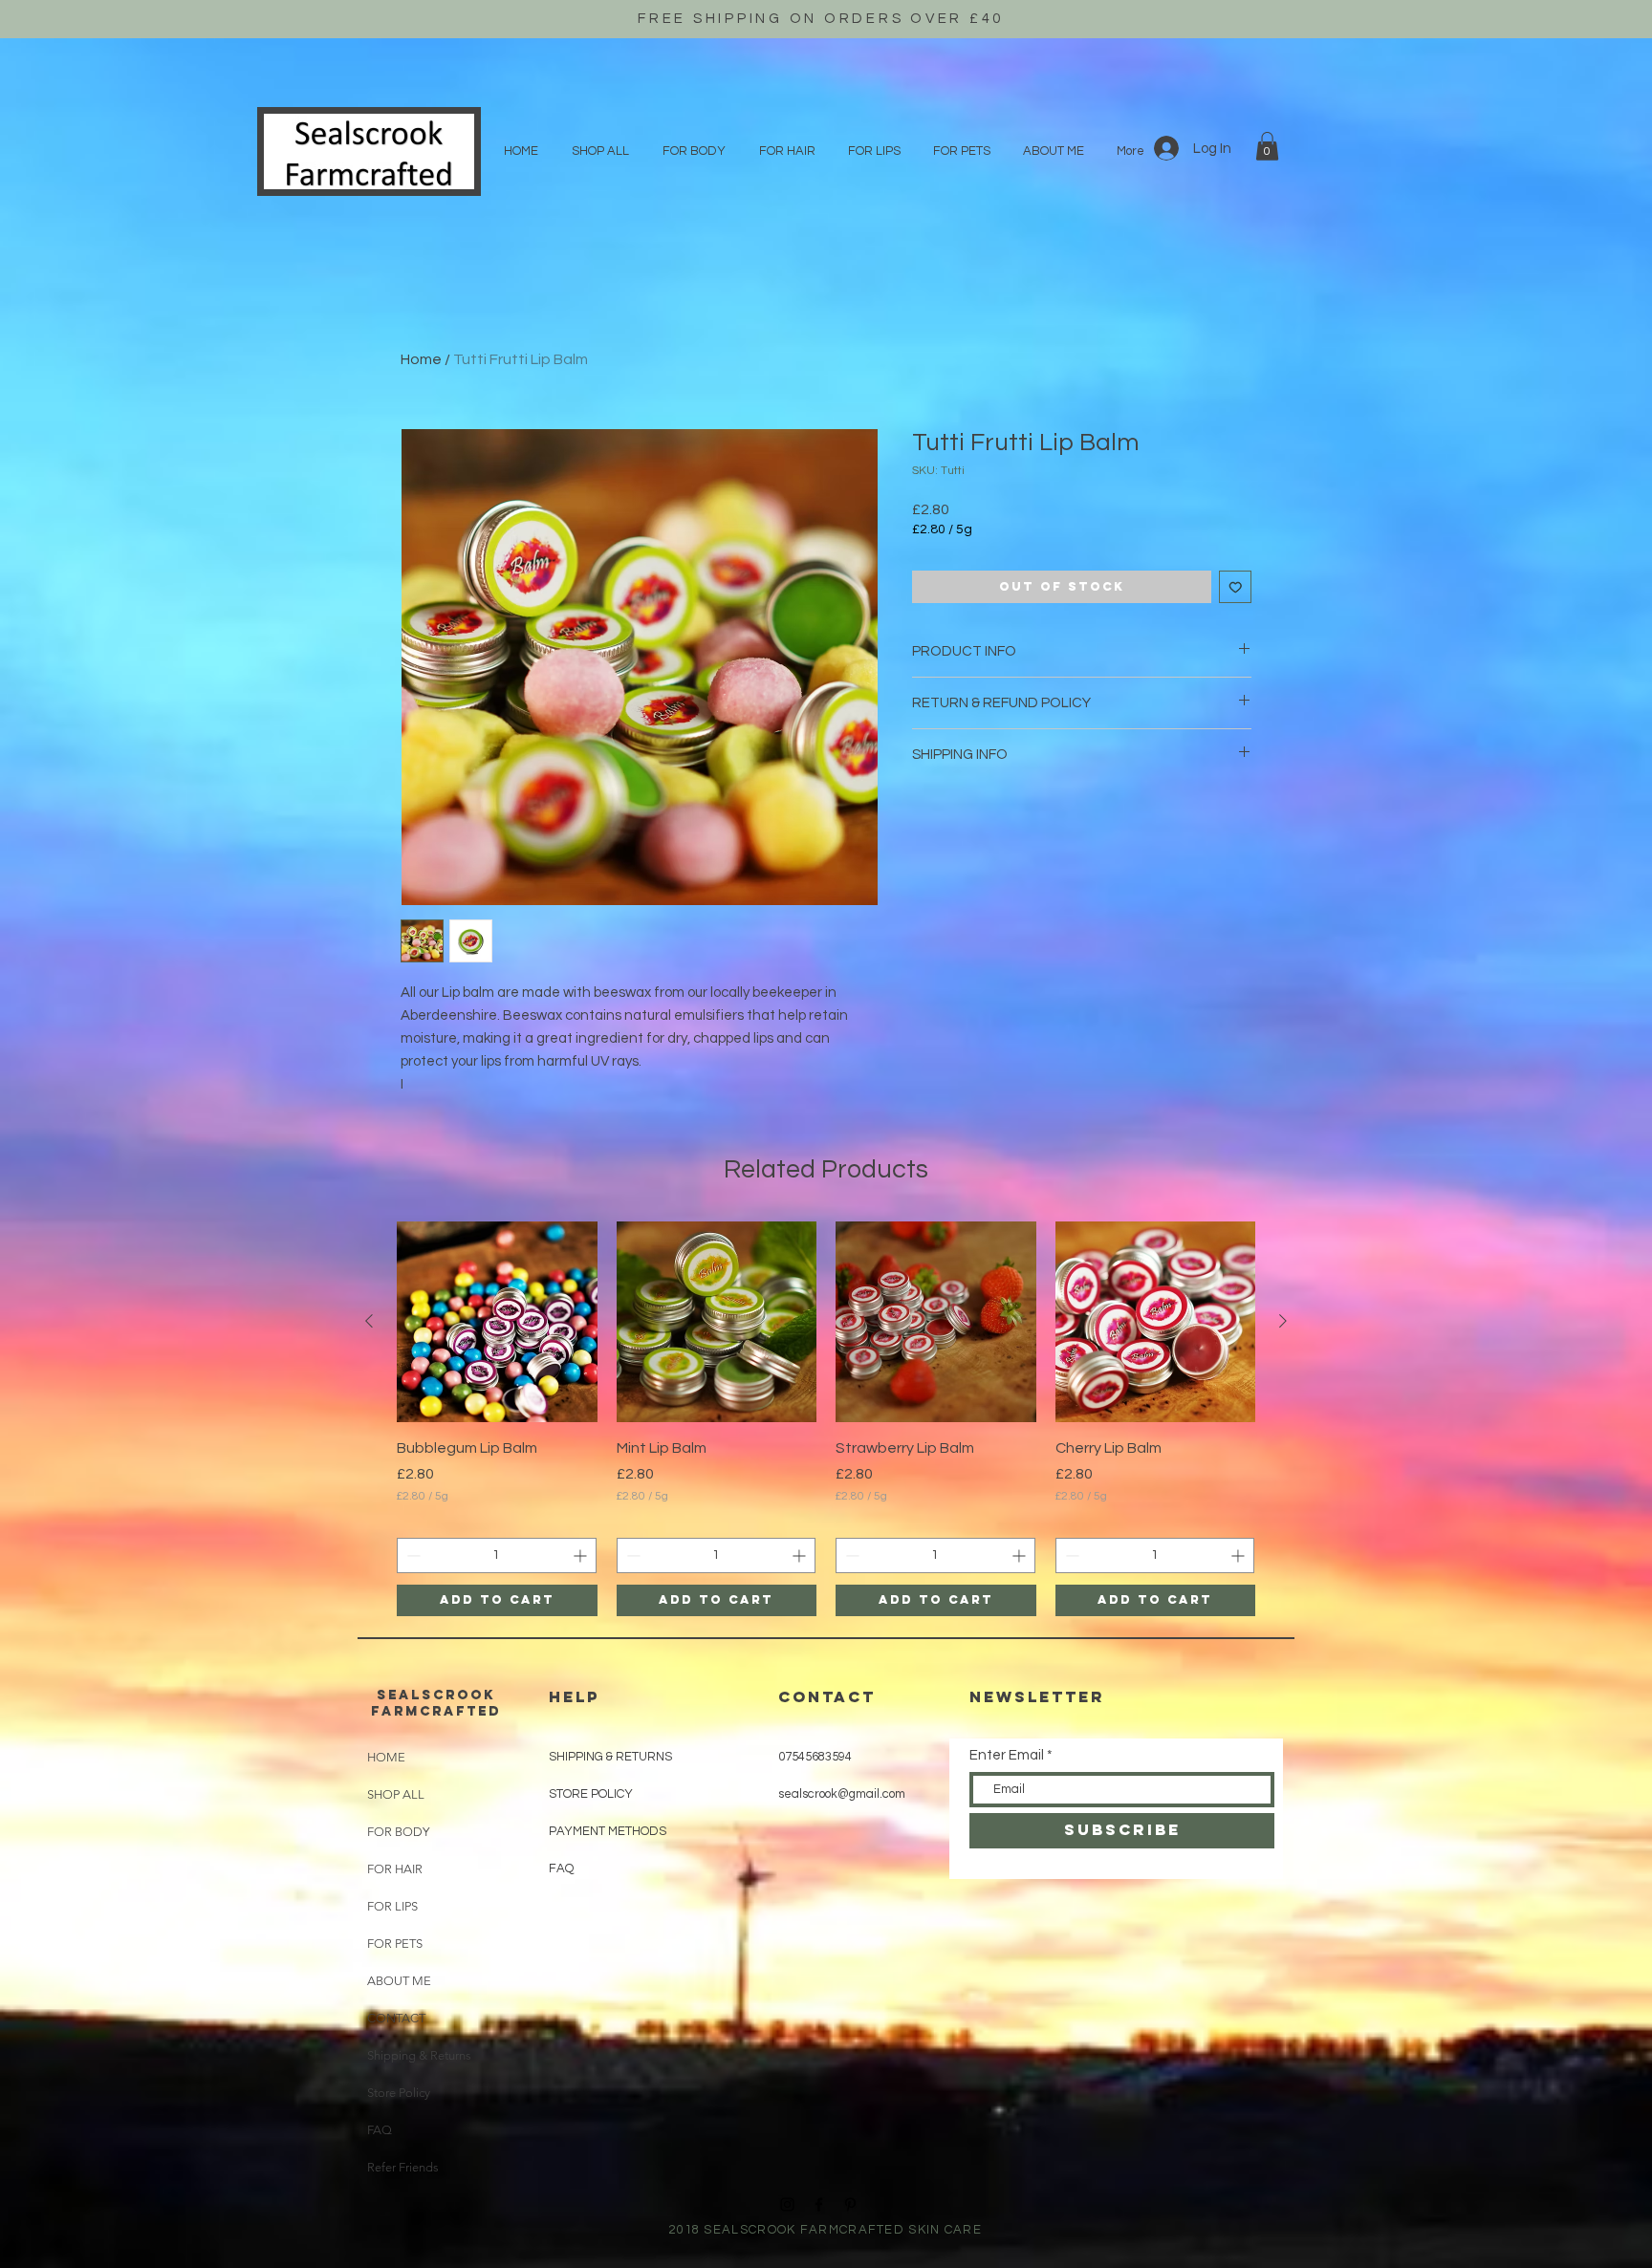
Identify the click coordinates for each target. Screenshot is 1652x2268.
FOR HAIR (395, 1869)
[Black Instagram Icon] (787, 2204)
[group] (826, 1419)
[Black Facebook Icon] (819, 2204)
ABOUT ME (399, 1981)
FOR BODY (398, 1832)
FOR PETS (395, 1944)
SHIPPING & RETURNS (610, 1757)
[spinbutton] (497, 1555)
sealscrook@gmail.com (842, 1794)
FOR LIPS (392, 1906)
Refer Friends (403, 2167)
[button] (1267, 146)
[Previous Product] (369, 1321)
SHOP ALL (396, 1794)
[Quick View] (497, 1322)
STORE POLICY (592, 1794)
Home (421, 359)
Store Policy (399, 2093)
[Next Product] (1283, 1321)
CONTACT (396, 2018)
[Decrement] (412, 1555)
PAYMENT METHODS (608, 1831)
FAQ (380, 2130)
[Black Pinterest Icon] (850, 2204)
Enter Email (1007, 1755)
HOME (386, 1757)
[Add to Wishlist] (1236, 587)
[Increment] (582, 1555)
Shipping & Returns (413, 2055)
